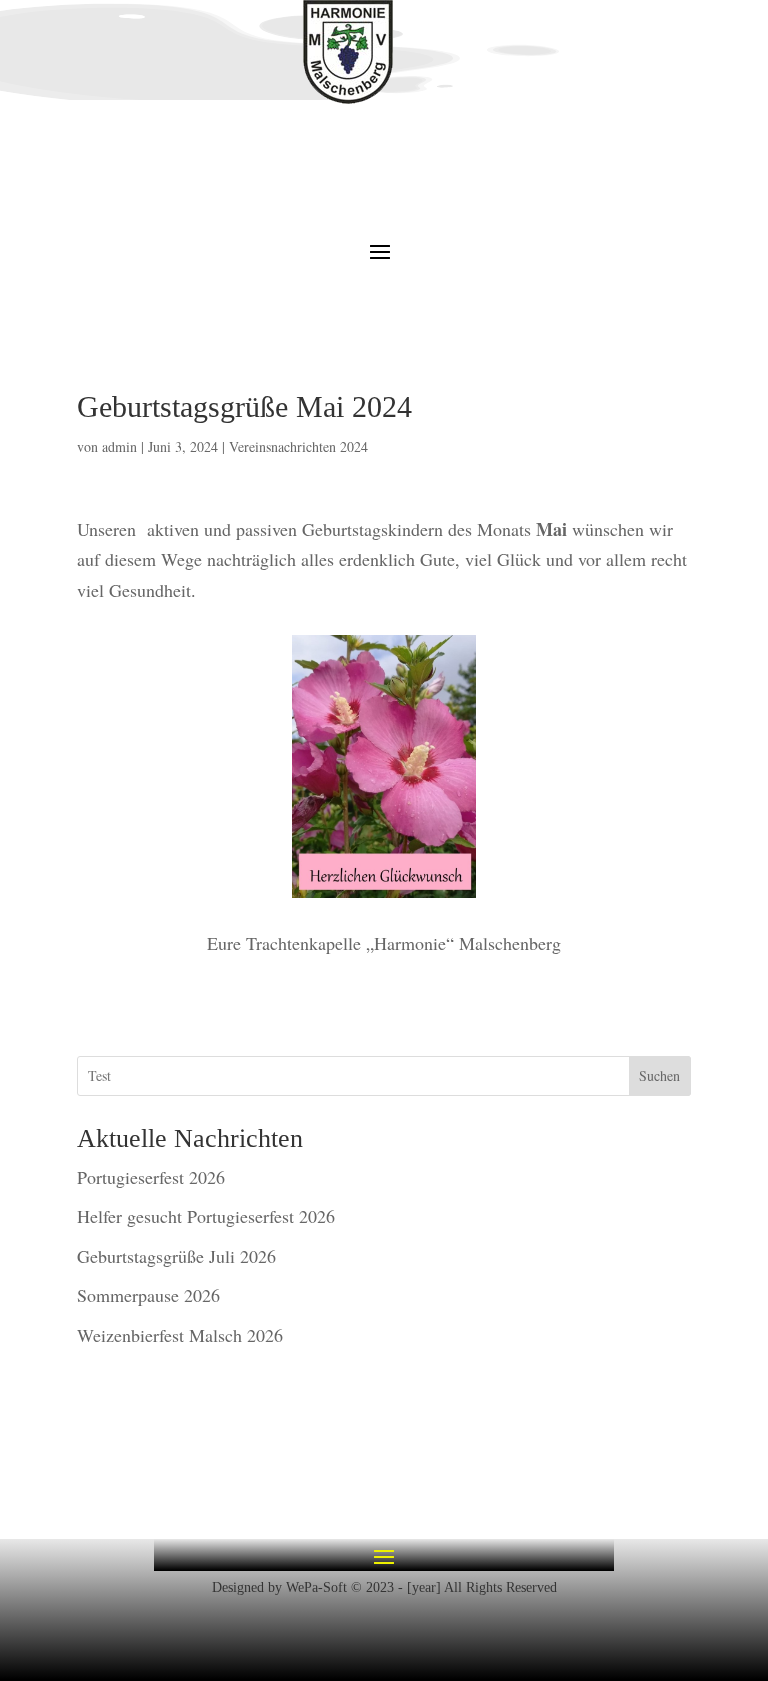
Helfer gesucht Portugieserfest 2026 (206, 1216)
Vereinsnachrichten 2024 (298, 446)
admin (119, 446)
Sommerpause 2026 (148, 1295)
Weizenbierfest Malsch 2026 (180, 1335)
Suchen (659, 1075)
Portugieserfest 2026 (151, 1177)
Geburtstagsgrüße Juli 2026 (176, 1256)
